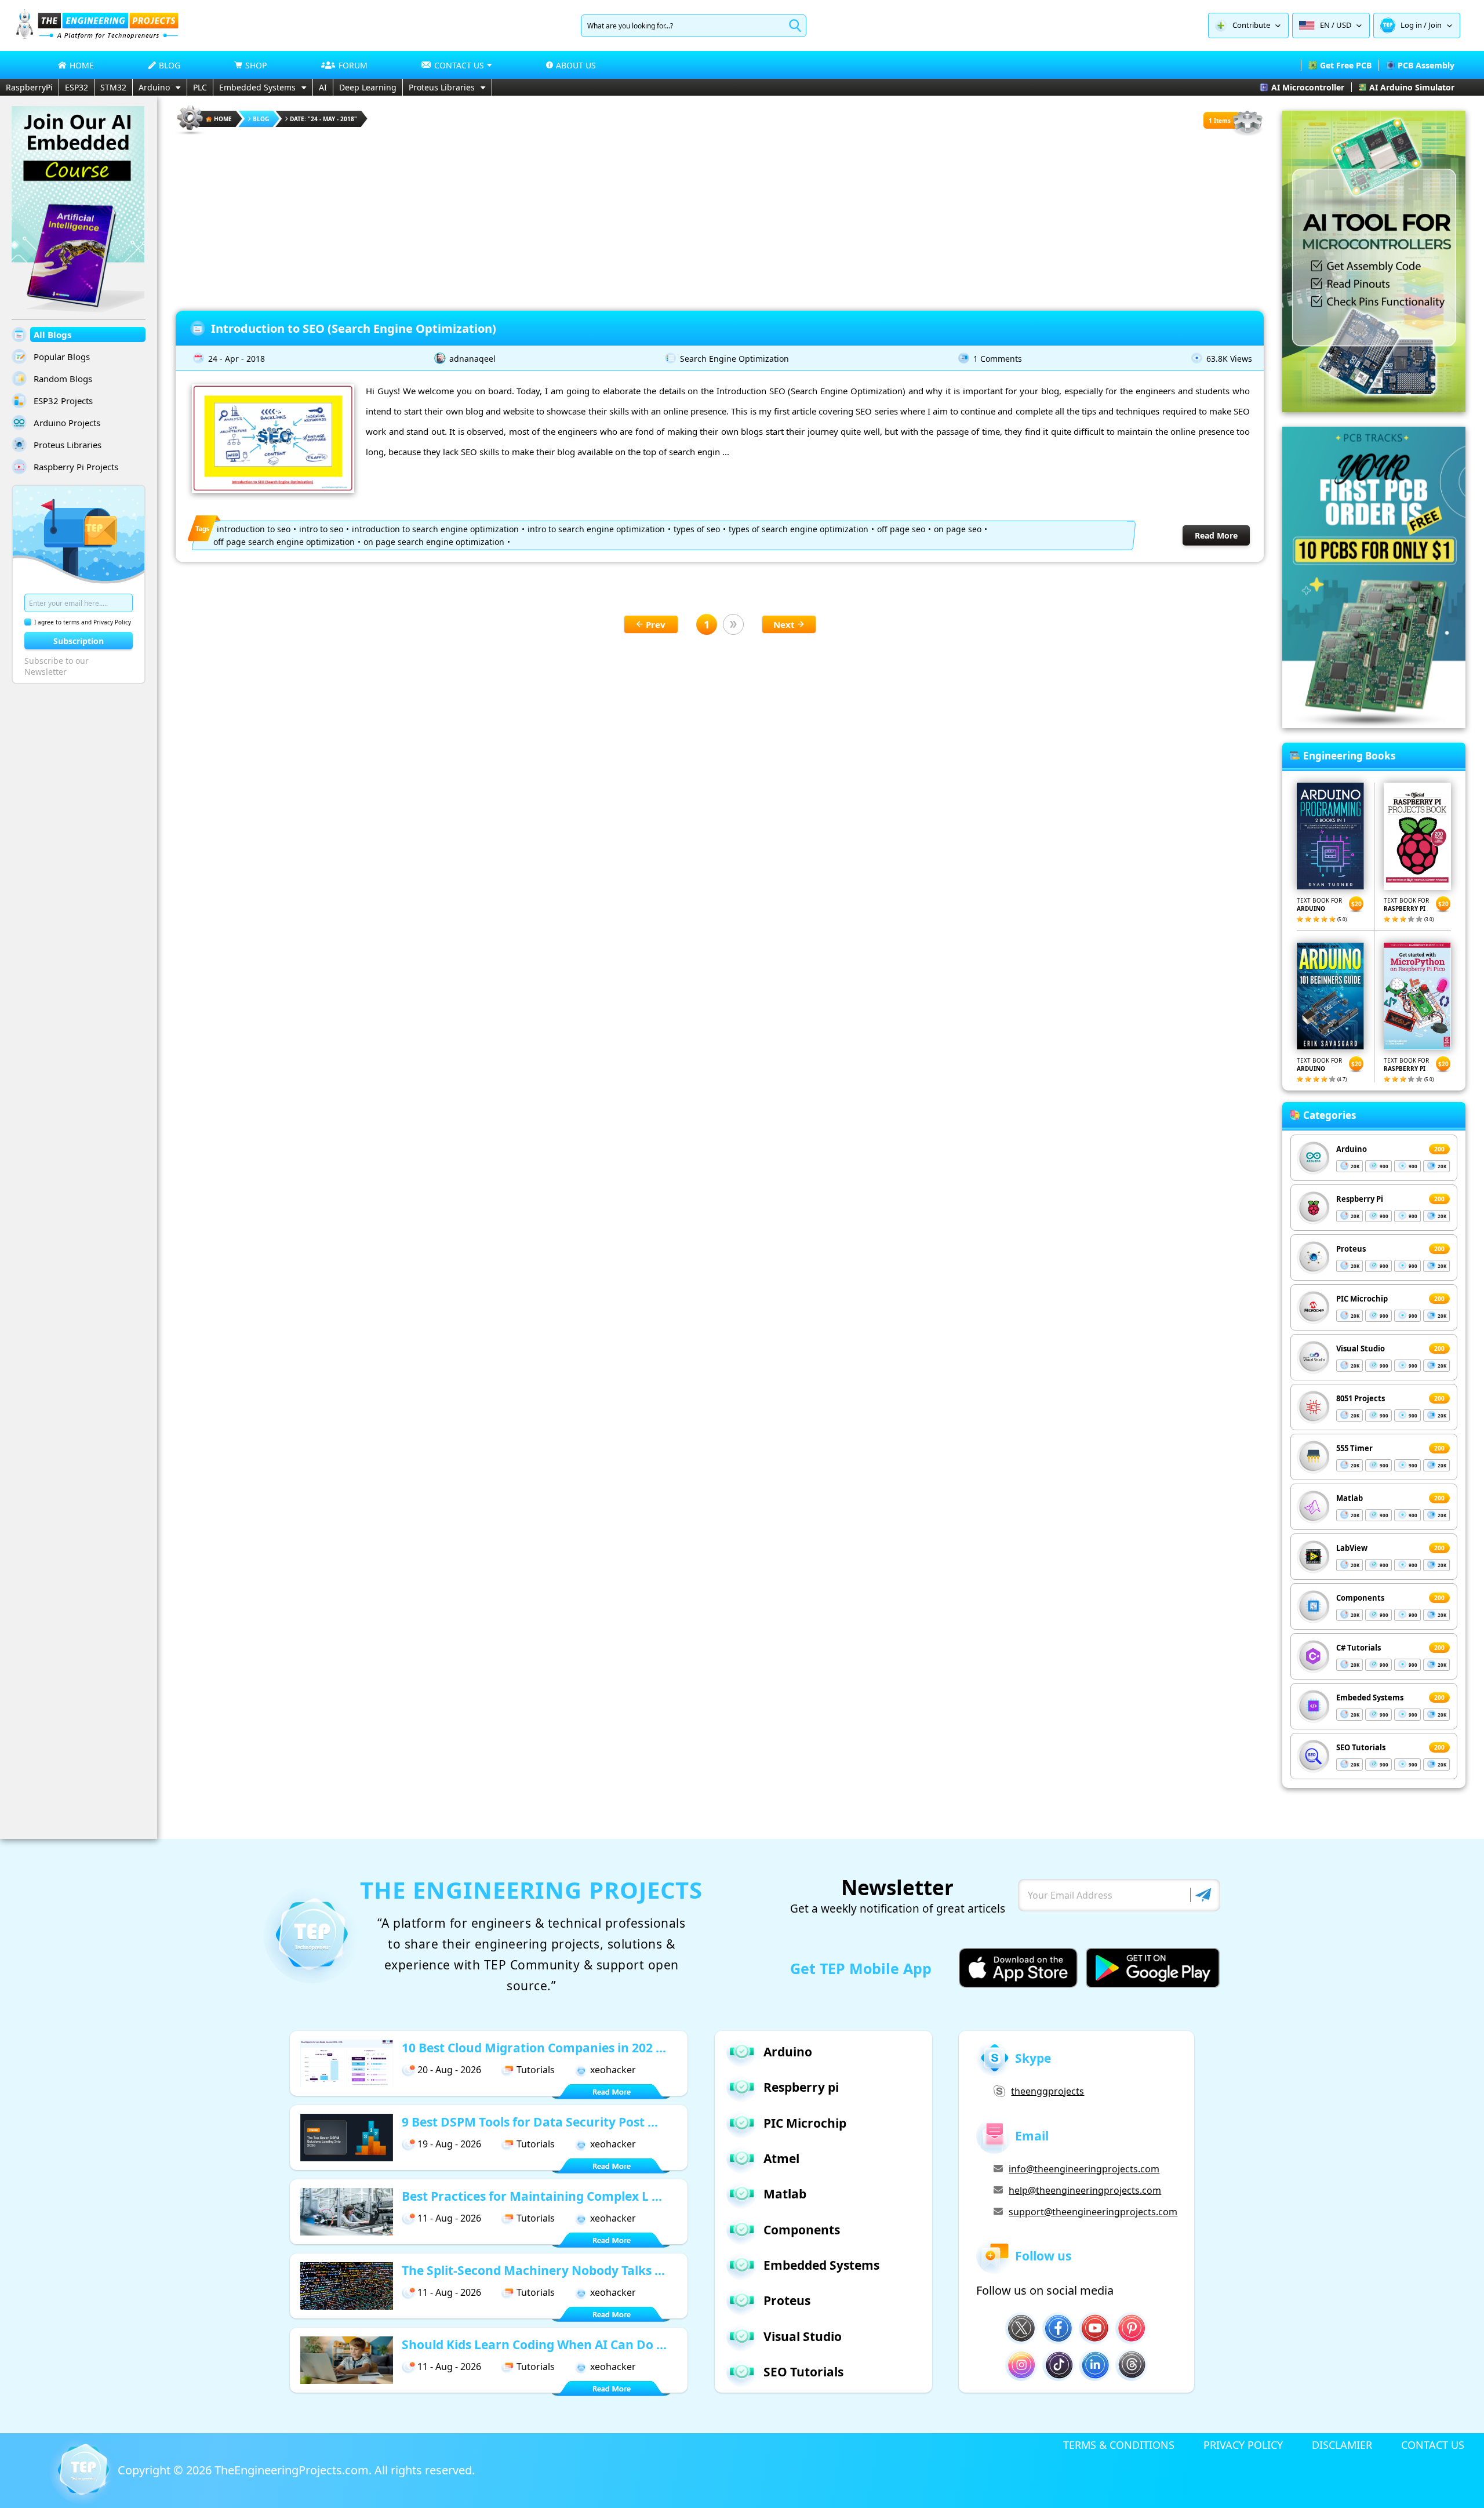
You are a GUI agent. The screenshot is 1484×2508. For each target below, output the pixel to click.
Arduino (154, 87)
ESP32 (77, 87)
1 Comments (998, 359)
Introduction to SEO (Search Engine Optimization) (354, 328)
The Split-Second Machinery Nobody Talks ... (533, 2270)
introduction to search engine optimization (435, 529)
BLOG (170, 65)
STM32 (113, 87)
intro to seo (321, 529)
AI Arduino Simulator (1412, 87)
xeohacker (613, 2070)
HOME (82, 65)
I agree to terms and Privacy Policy (83, 622)
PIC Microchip (1362, 1299)
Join (1435, 25)
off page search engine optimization (284, 542)
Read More (1216, 535)
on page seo (958, 529)
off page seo (901, 529)
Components (1360, 1598)
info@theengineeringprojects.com (1084, 2169)
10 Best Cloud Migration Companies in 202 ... (534, 2048)
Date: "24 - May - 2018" (323, 119)
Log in (1411, 25)
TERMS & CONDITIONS (1119, 2445)
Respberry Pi (1360, 1199)
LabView (1352, 1548)
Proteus (1351, 1249)
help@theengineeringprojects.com (1085, 2190)
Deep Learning (368, 87)
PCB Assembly (1426, 65)
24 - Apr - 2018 (237, 359)
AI (323, 87)
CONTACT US (1433, 2445)
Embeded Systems (1370, 1698)
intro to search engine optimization (596, 529)
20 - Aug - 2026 (449, 2070)
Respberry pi (801, 2087)
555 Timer (1354, 1448)
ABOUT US (576, 65)
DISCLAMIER (1342, 2445)
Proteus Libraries (442, 87)
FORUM (353, 65)
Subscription (79, 641)
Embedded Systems (257, 87)
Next (784, 624)
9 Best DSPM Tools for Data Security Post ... (530, 2122)
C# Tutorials (1358, 1648)
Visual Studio (1361, 1348)
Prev (656, 624)
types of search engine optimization (799, 529)
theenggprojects (1047, 2091)
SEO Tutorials (1361, 1747)
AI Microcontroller (1308, 87)
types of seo (697, 529)
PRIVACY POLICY (1243, 2445)
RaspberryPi (29, 87)
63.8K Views (1229, 359)
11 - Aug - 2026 (449, 2218)
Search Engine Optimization (734, 359)
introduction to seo (254, 529)
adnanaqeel (472, 359)
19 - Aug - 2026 (449, 2144)
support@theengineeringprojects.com (1093, 2212)
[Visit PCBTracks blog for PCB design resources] (1374, 725)
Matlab (1350, 1498)
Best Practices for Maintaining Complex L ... (532, 2196)
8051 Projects (1361, 1398)
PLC (200, 87)
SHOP (256, 65)
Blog (261, 119)
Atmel (781, 2158)
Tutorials (536, 2070)
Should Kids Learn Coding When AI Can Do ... (534, 2345)
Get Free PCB (1346, 65)
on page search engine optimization (434, 542)
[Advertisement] (720, 218)
